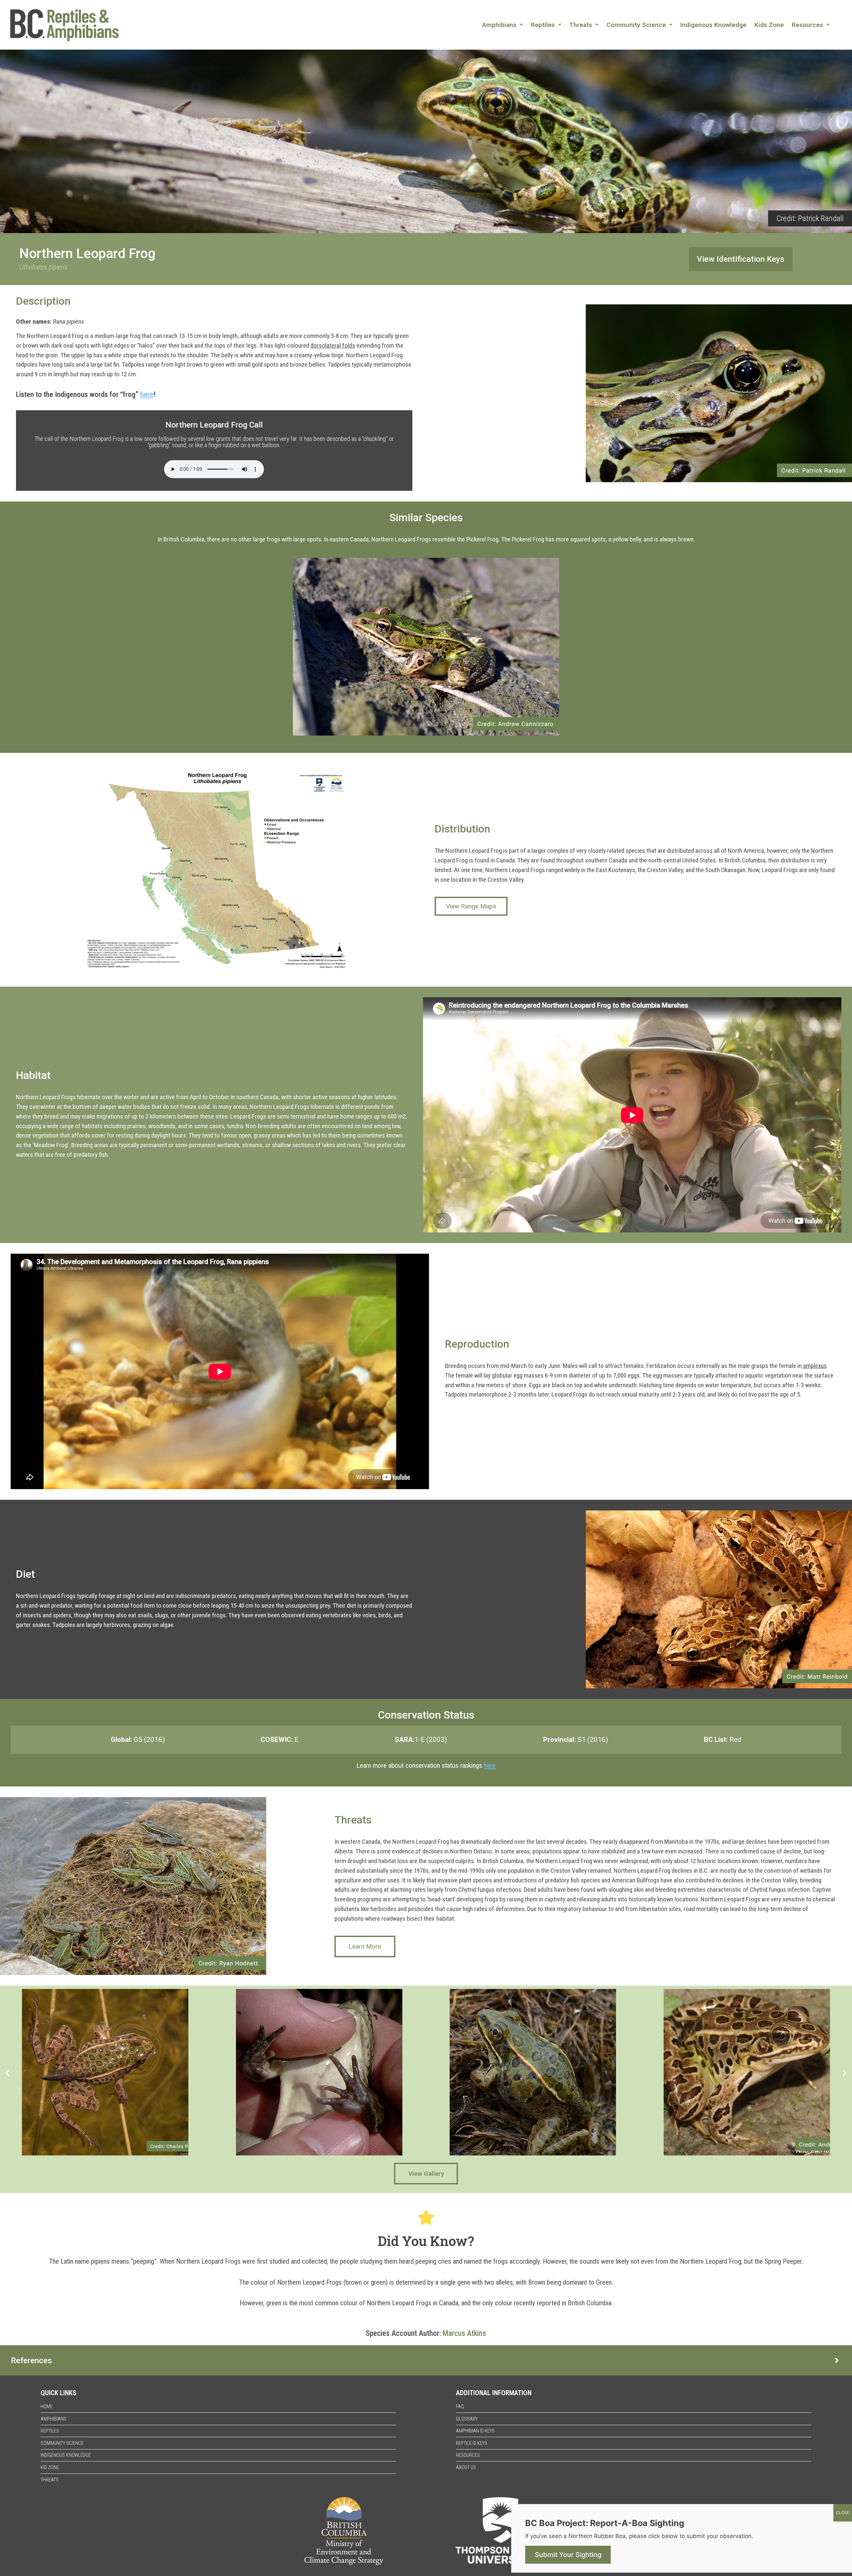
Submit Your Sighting (568, 2555)
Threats (581, 25)
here (147, 394)
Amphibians (499, 25)
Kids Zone (769, 25)
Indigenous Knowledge (713, 25)
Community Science (636, 25)
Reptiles (543, 25)
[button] (503, 25)
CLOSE (843, 2513)
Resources (807, 25)
